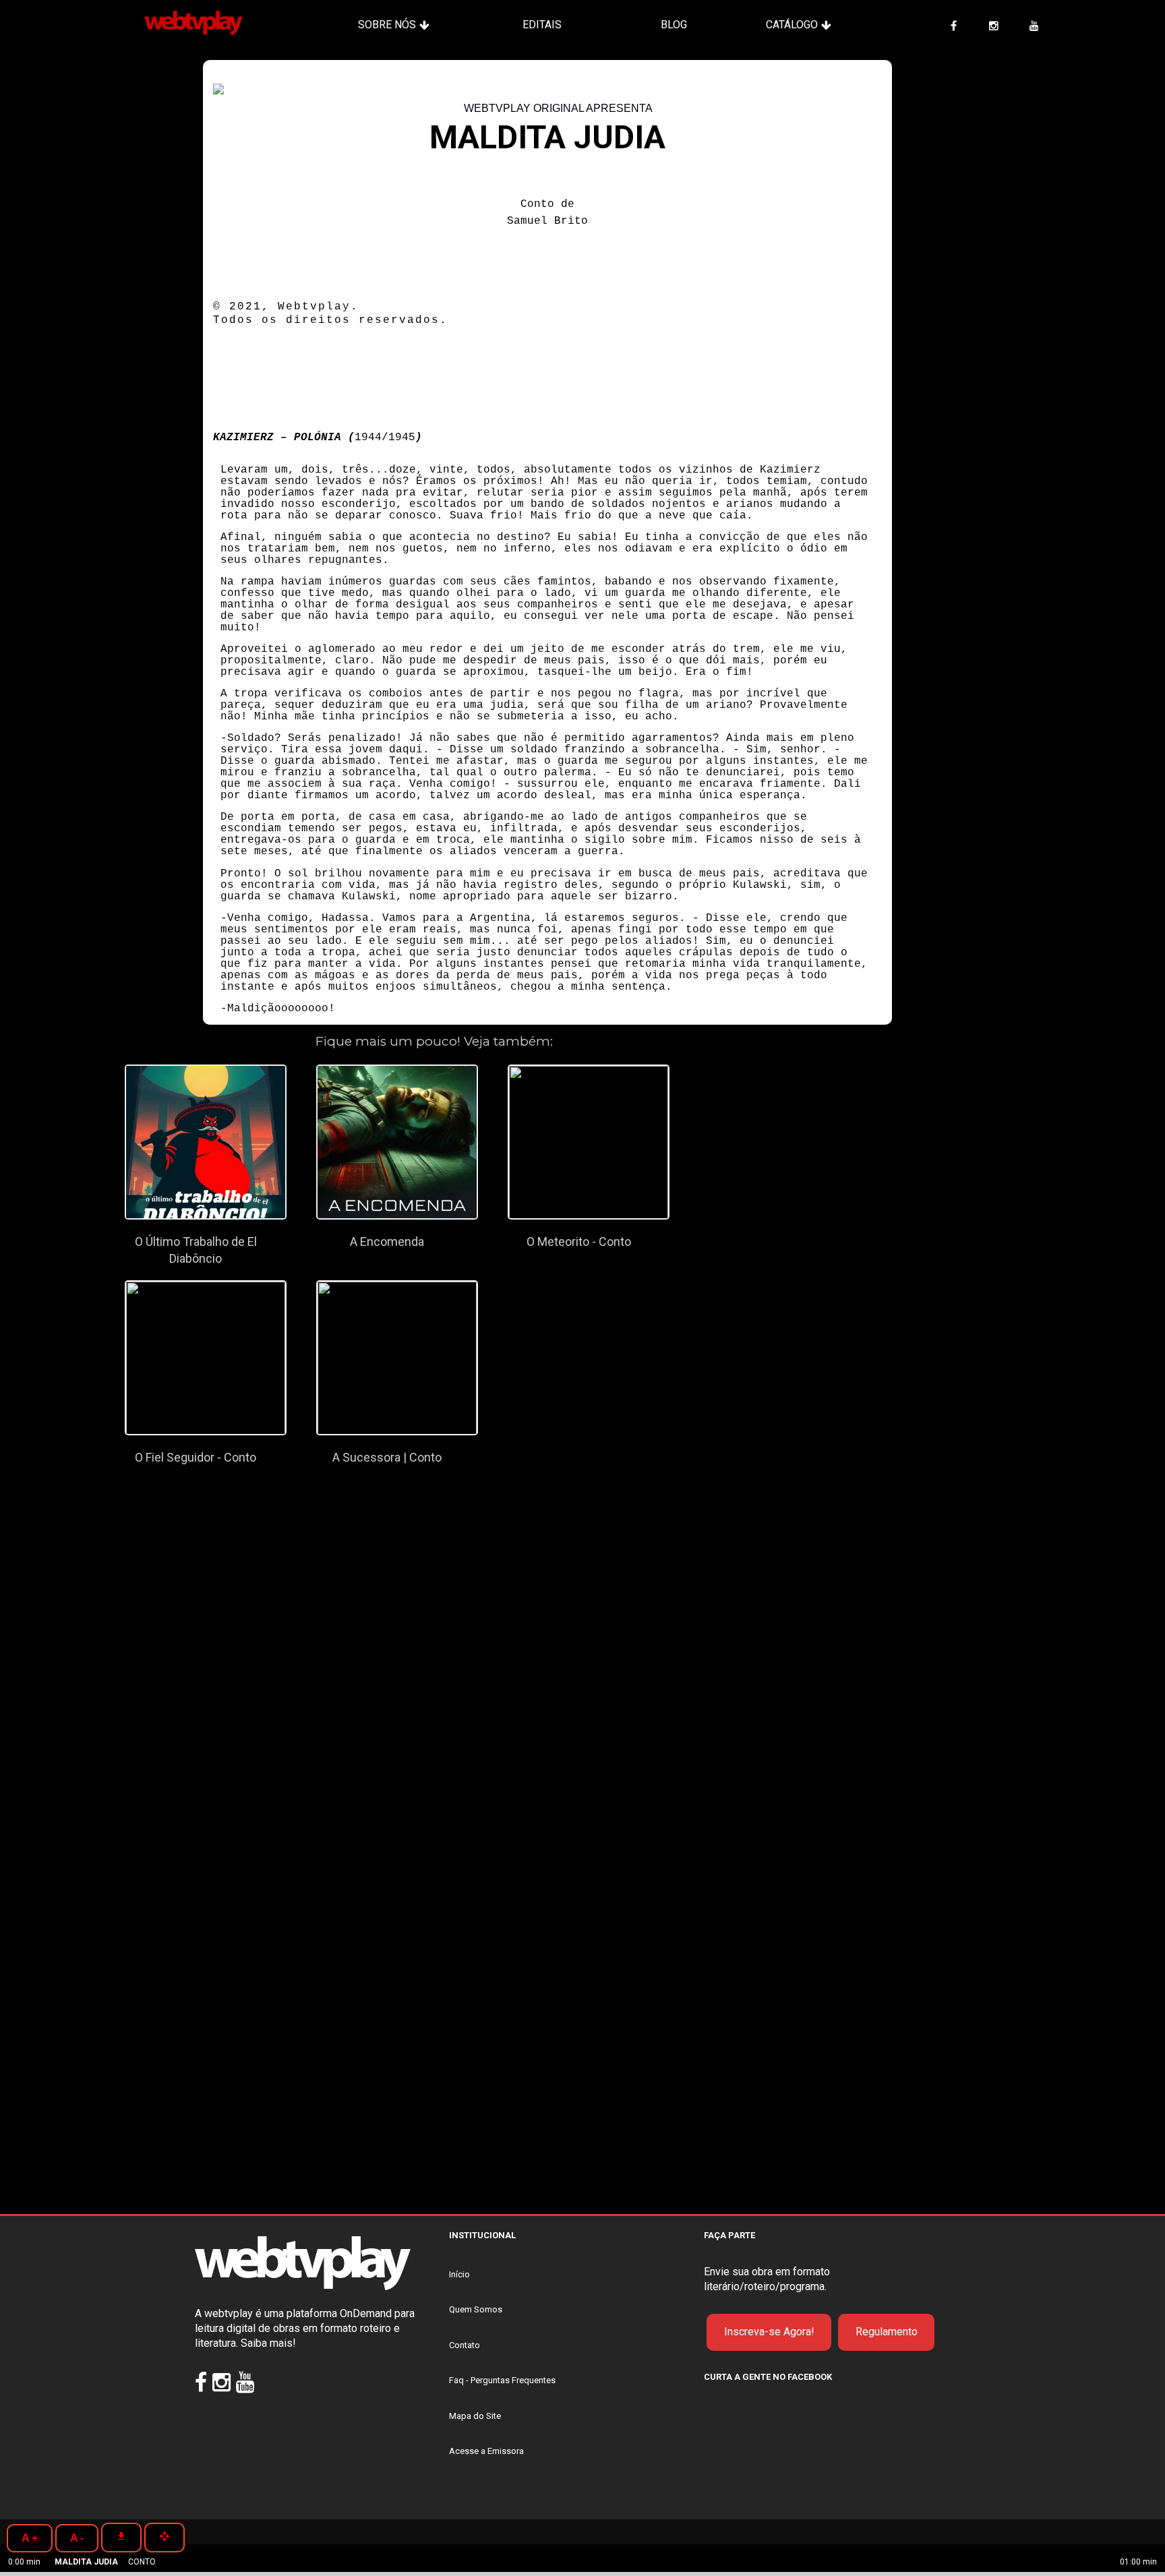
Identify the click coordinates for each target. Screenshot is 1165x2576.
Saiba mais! (268, 2343)
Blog (674, 25)
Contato (465, 2345)
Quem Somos (476, 2309)
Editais (542, 25)
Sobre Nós (387, 25)
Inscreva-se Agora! (769, 2332)
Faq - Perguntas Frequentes (502, 2380)
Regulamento (887, 2332)
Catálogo (792, 25)
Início (459, 2274)
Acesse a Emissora (486, 2451)
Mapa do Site (475, 2416)
